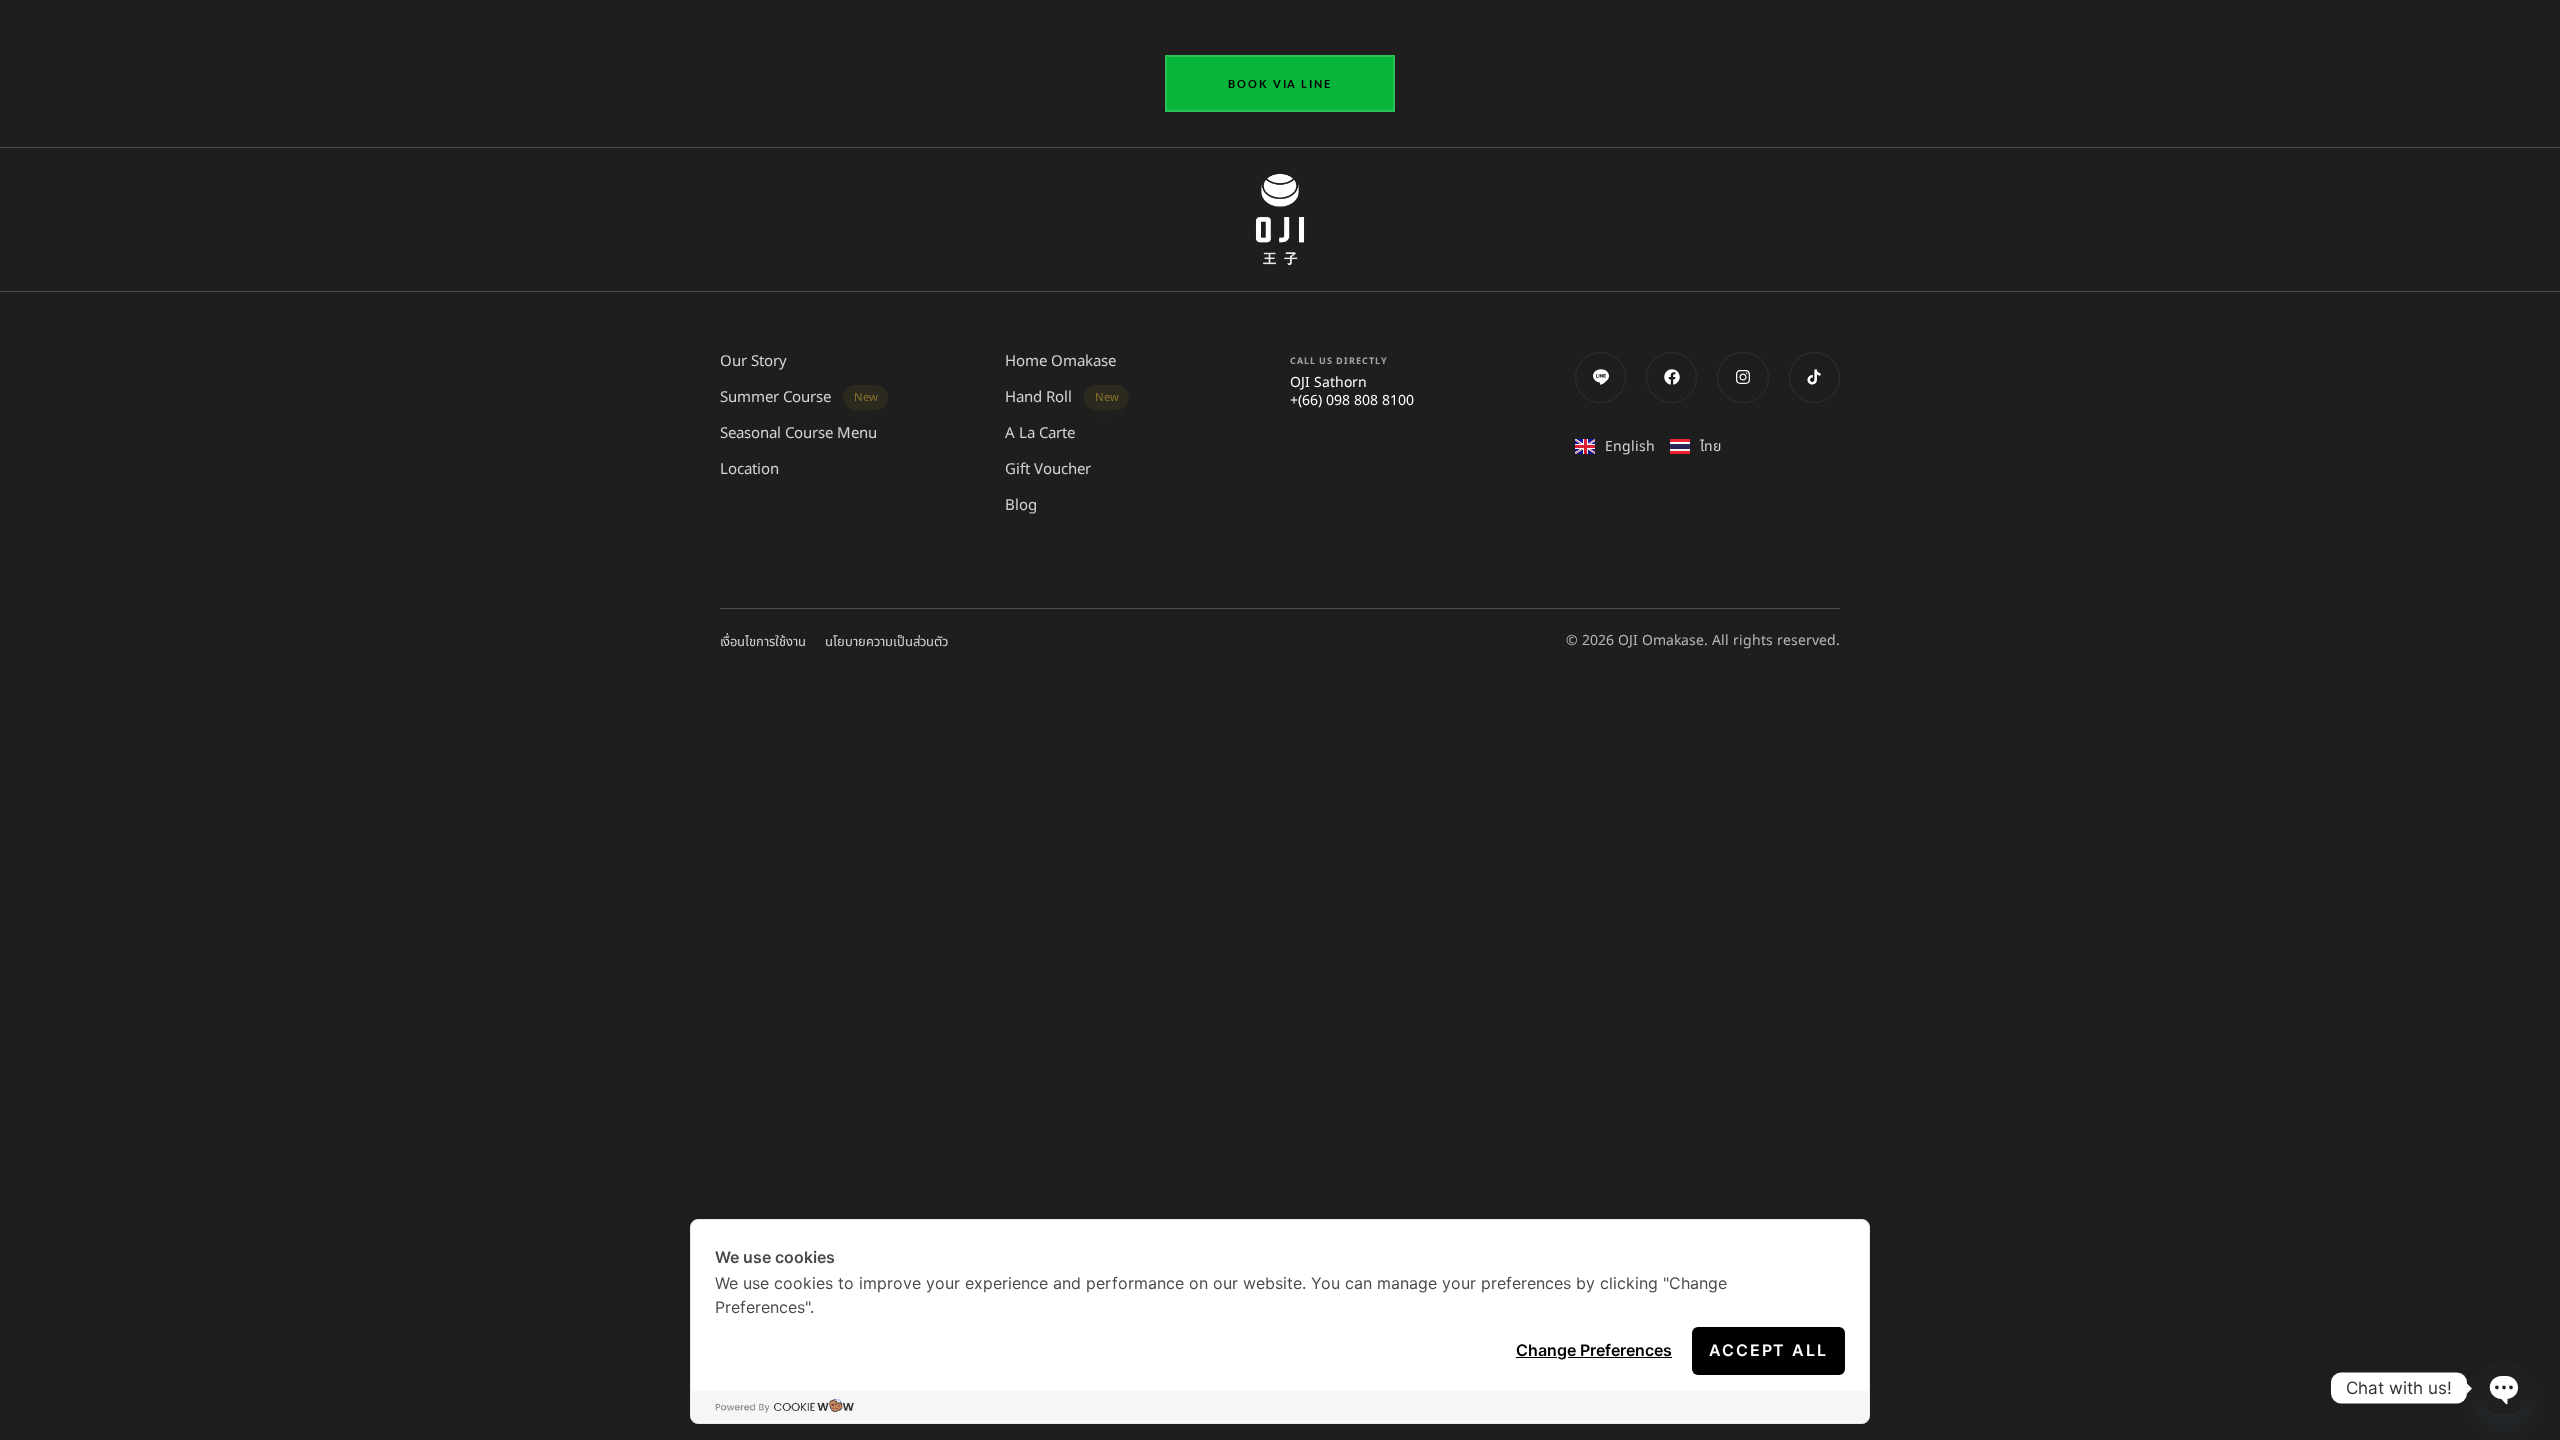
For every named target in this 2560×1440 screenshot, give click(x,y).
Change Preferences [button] (1594, 1350)
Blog (1021, 506)
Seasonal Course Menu (798, 434)
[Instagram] (1742, 377)
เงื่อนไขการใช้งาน (763, 642)
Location (749, 470)
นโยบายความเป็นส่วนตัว (886, 642)
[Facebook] (1671, 377)
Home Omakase (1060, 362)
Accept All (1768, 1350)
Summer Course (799, 398)
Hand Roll (1062, 398)
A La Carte (1040, 434)
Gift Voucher (1048, 470)
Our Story (753, 362)
